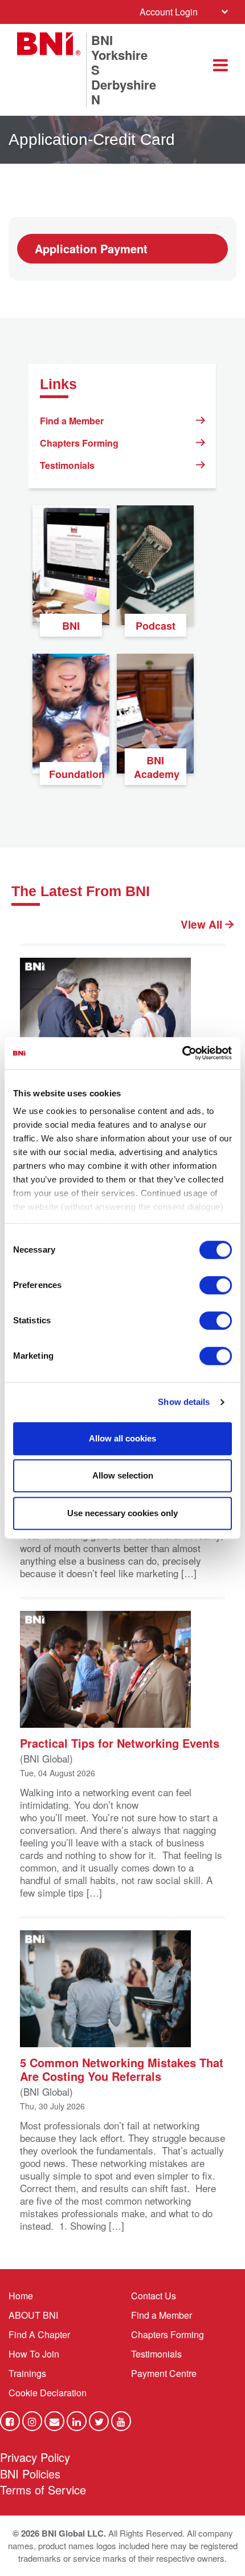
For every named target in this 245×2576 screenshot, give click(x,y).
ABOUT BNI (33, 2315)
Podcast (156, 626)
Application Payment (91, 248)
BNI (71, 626)
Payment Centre (164, 2373)
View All (203, 925)
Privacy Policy (35, 2457)
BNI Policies (30, 2474)
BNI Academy (157, 767)
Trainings (27, 2373)
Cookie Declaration (48, 2393)
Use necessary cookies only (122, 1513)
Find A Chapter (39, 2334)
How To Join (34, 2354)
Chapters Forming (79, 443)
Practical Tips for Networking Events (120, 1742)
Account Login (169, 12)
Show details (184, 1402)
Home (21, 2296)
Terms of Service (43, 2490)
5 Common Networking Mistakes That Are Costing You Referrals (122, 2069)
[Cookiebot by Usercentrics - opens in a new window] (182, 1053)
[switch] (216, 1285)
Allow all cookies (122, 1438)
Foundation (75, 774)
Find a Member (72, 421)
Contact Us (154, 2296)
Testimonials (67, 465)
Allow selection (123, 1475)
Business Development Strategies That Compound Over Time (112, 1096)
